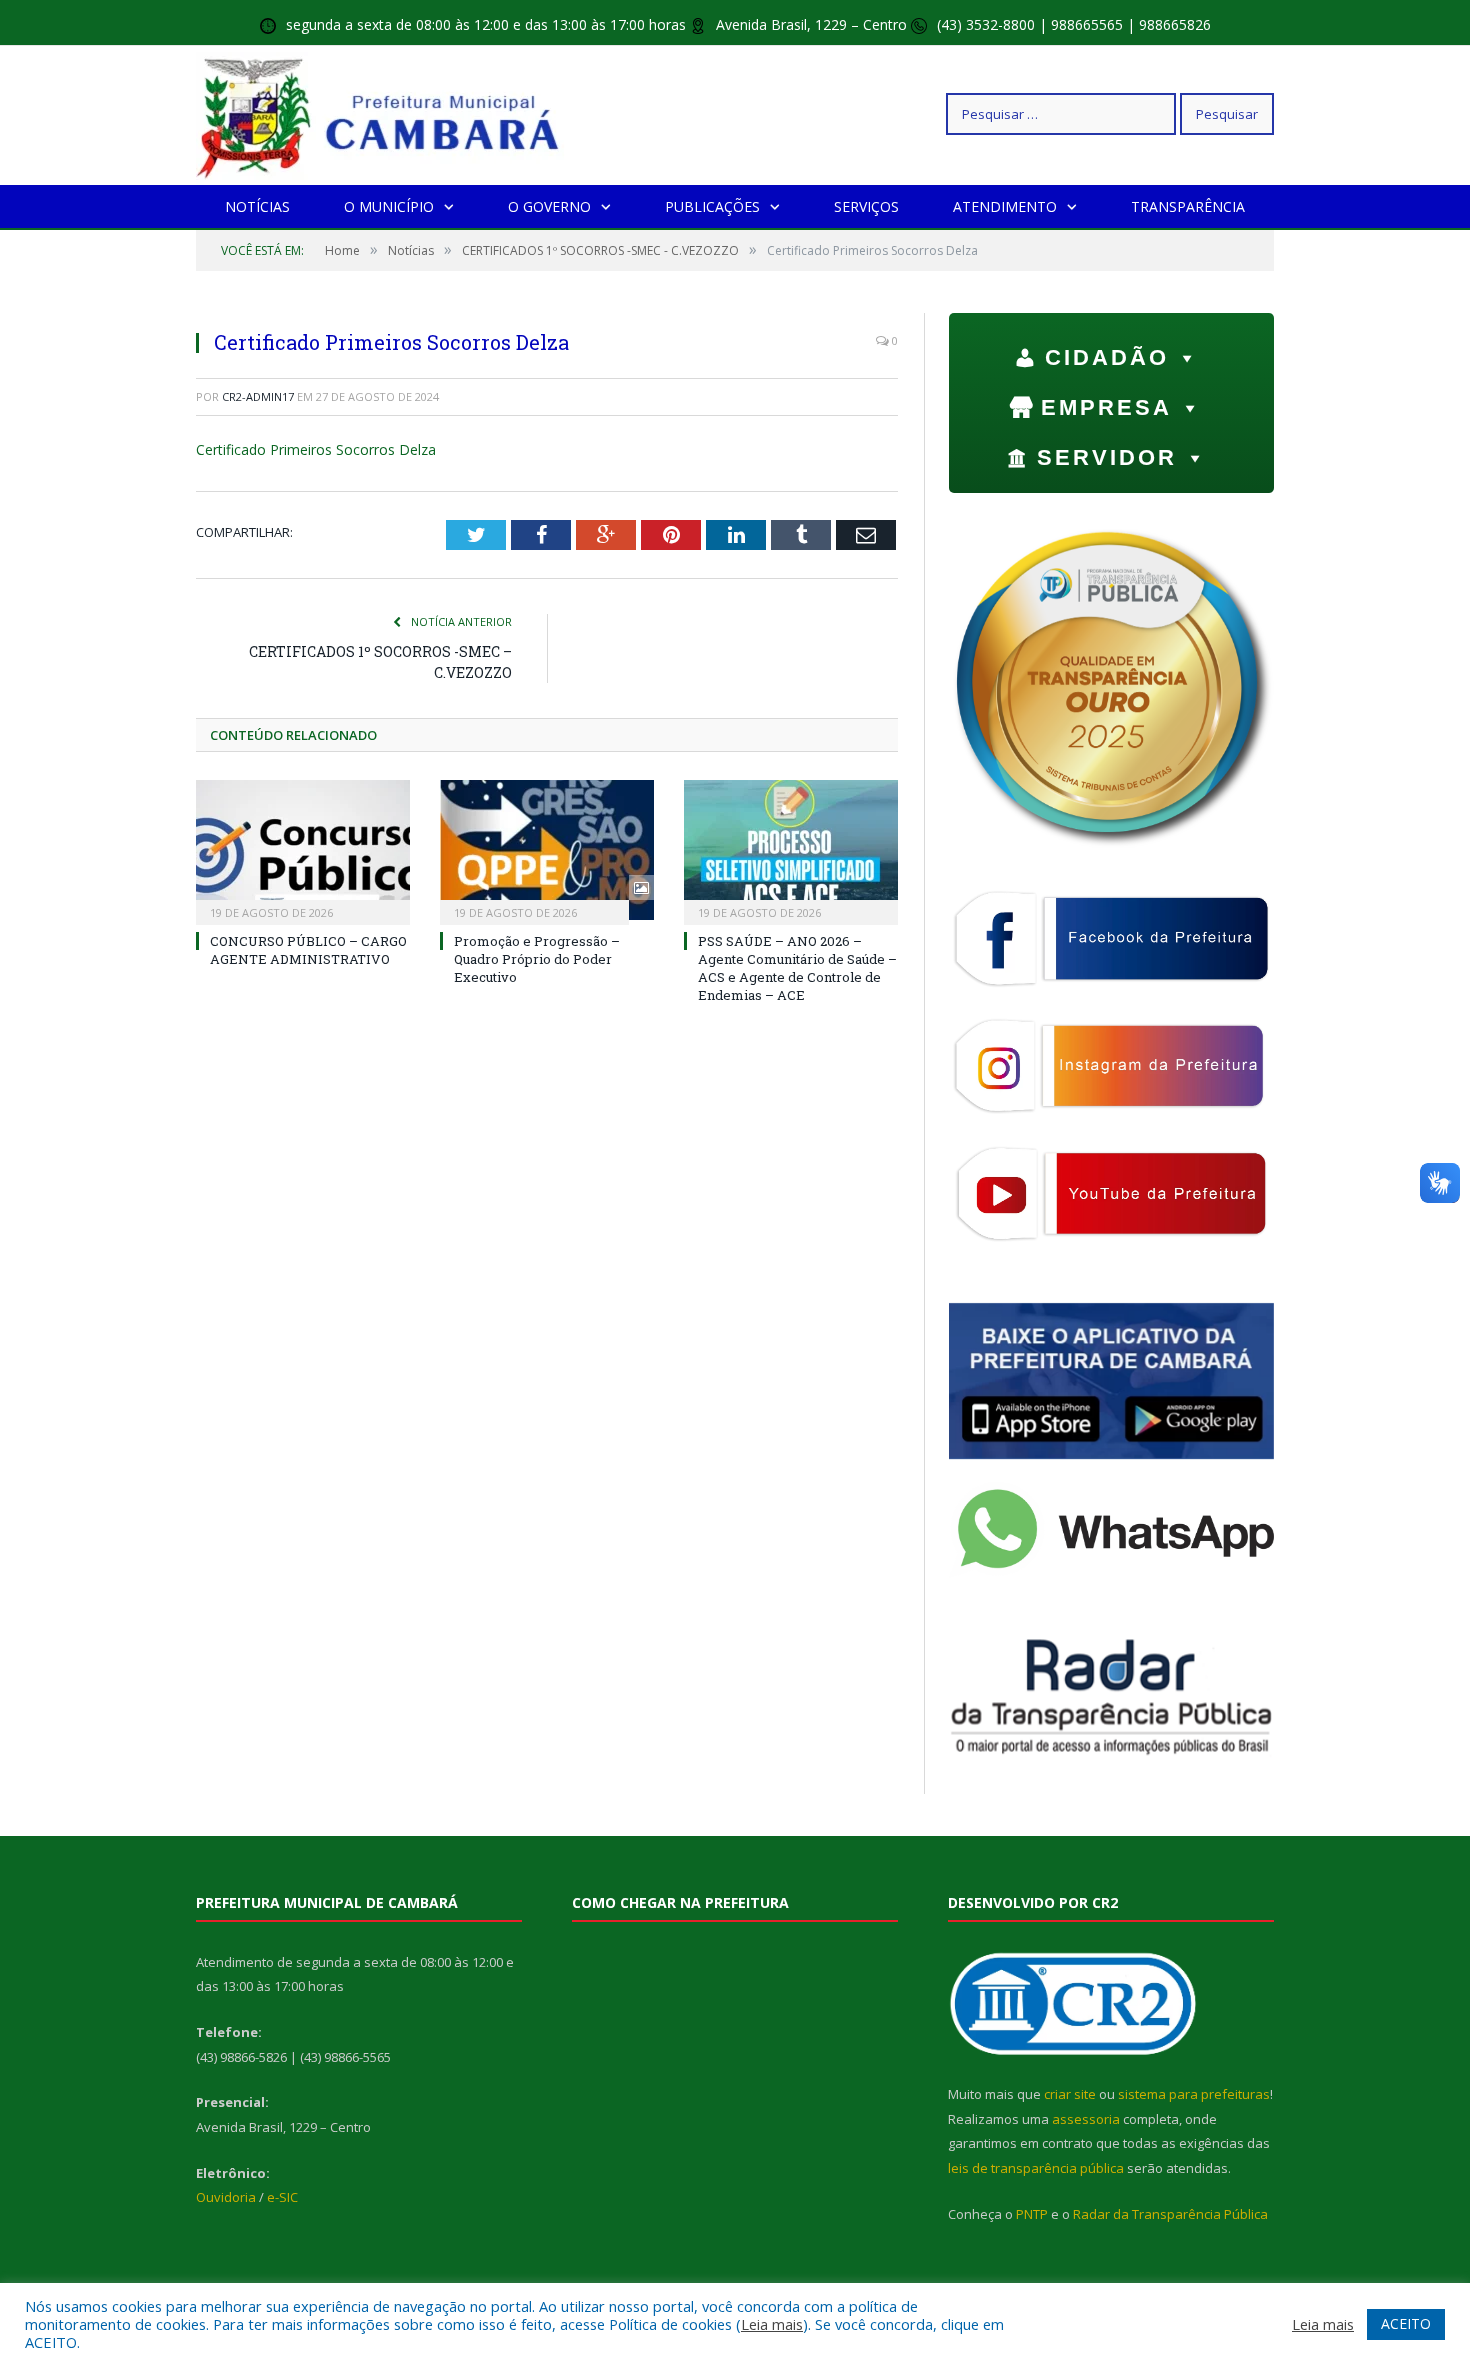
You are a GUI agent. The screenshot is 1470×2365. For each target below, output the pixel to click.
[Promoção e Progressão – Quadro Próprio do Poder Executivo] (547, 850)
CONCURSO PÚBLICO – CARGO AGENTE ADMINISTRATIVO (308, 950)
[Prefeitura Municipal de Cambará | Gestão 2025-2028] (382, 113)
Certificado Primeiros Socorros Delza (316, 449)
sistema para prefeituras (1194, 2094)
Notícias (257, 206)
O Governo (549, 206)
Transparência (1188, 206)
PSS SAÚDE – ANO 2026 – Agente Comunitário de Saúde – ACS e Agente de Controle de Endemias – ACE (797, 968)
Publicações (712, 206)
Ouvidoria (226, 2197)
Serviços (866, 206)
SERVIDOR (1107, 457)
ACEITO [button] (1406, 2323)
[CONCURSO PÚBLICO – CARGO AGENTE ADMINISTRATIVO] (303, 850)
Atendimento (1005, 206)
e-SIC (282, 2197)
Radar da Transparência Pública (1170, 2214)
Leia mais (772, 2324)
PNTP (1032, 2214)
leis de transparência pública (1036, 2168)
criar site (1070, 2094)
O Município (389, 206)
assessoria (1086, 2119)
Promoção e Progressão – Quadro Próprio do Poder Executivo (537, 959)
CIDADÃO (1107, 357)
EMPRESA (1106, 407)
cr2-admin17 (258, 396)
